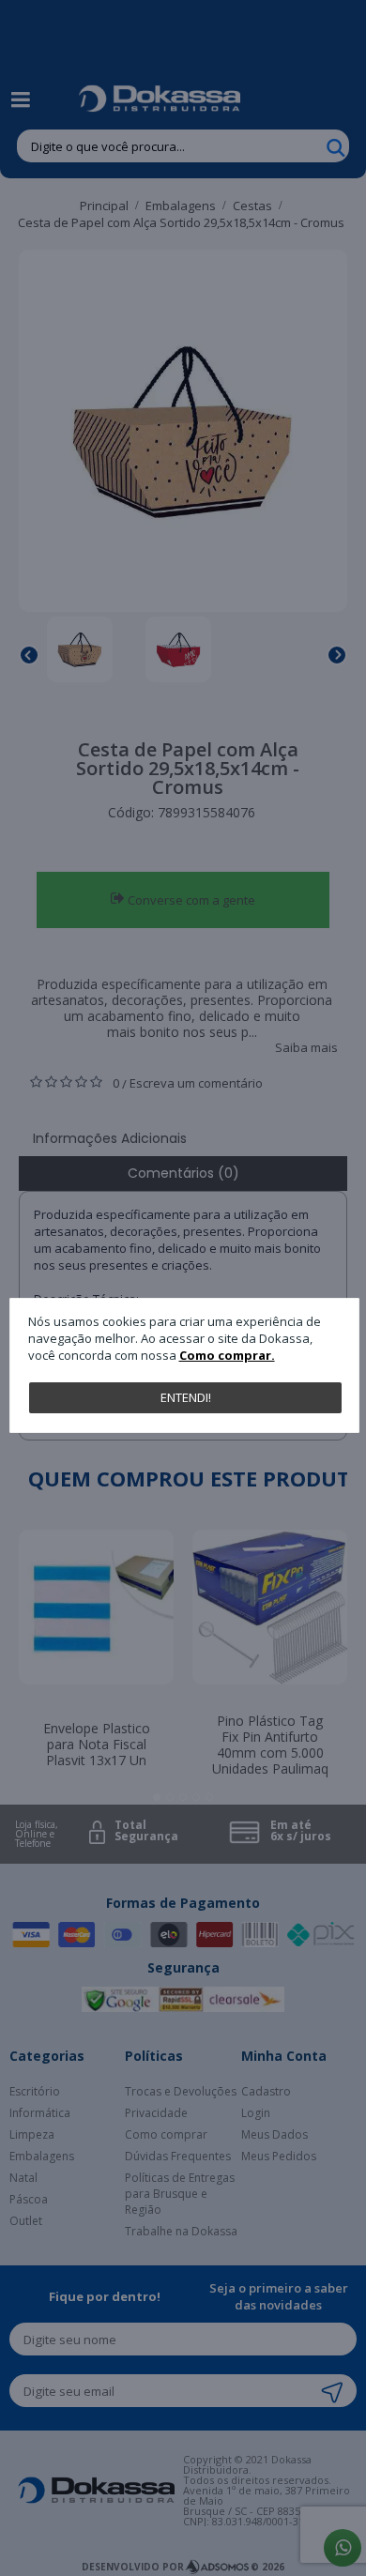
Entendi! (186, 1397)
